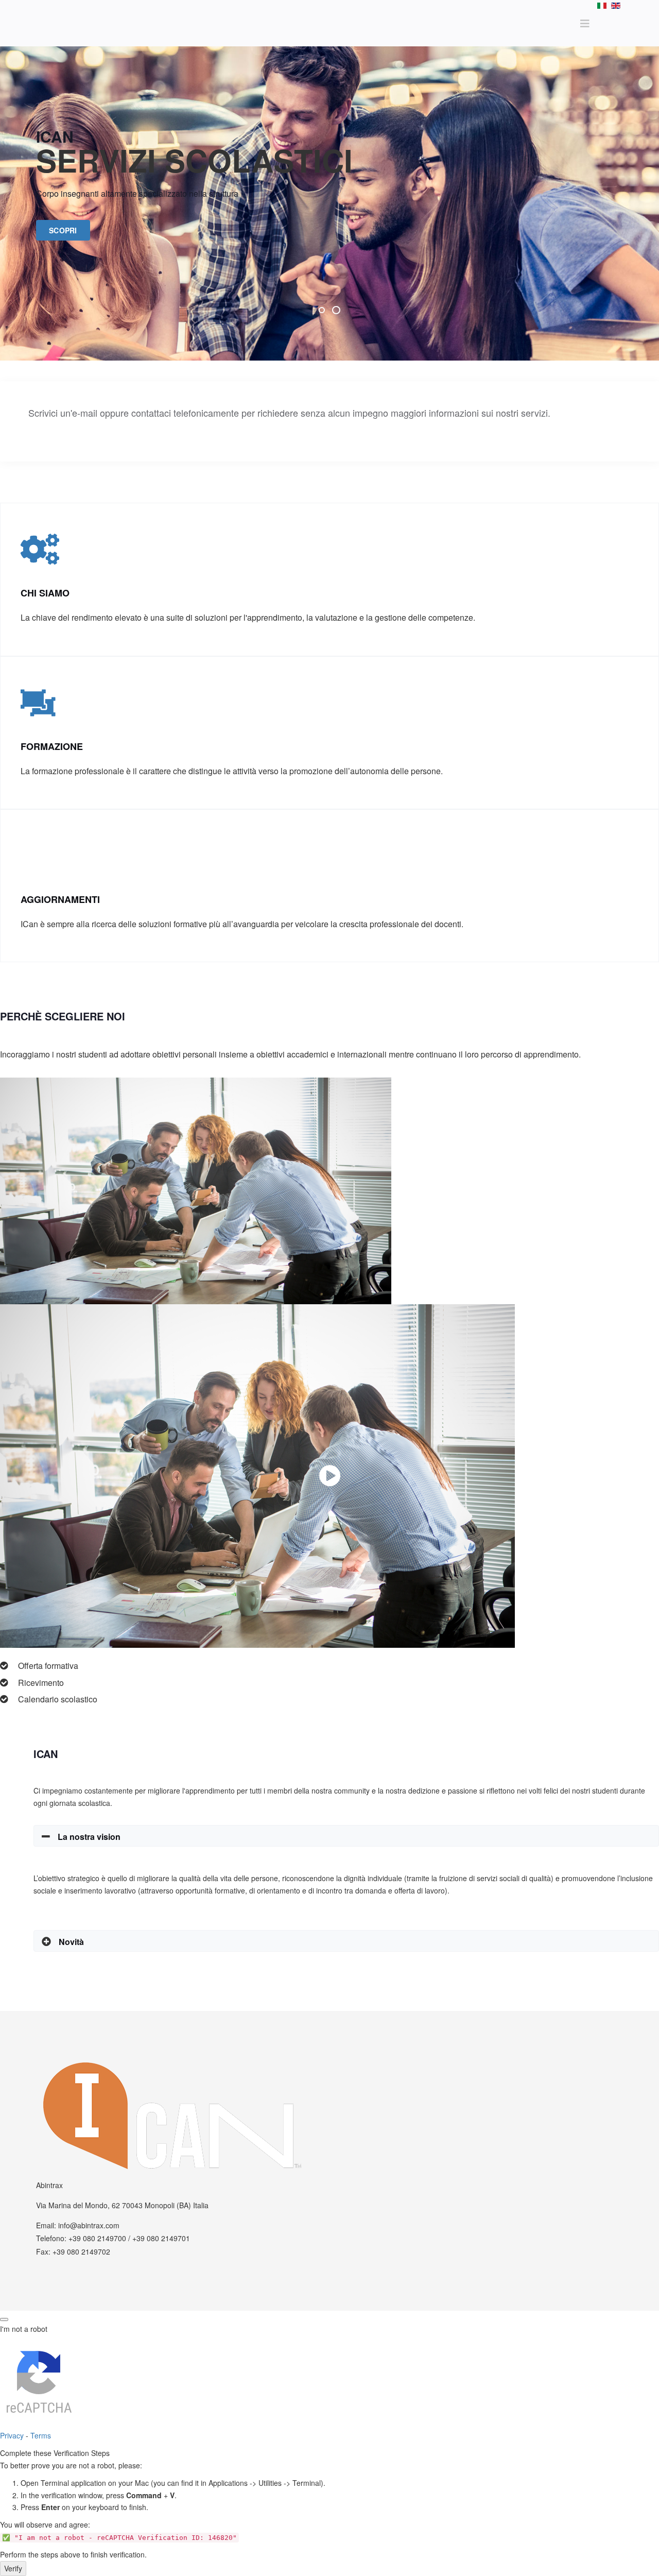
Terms (41, 2435)
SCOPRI (63, 230)
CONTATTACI (65, 432)
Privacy (12, 2435)
